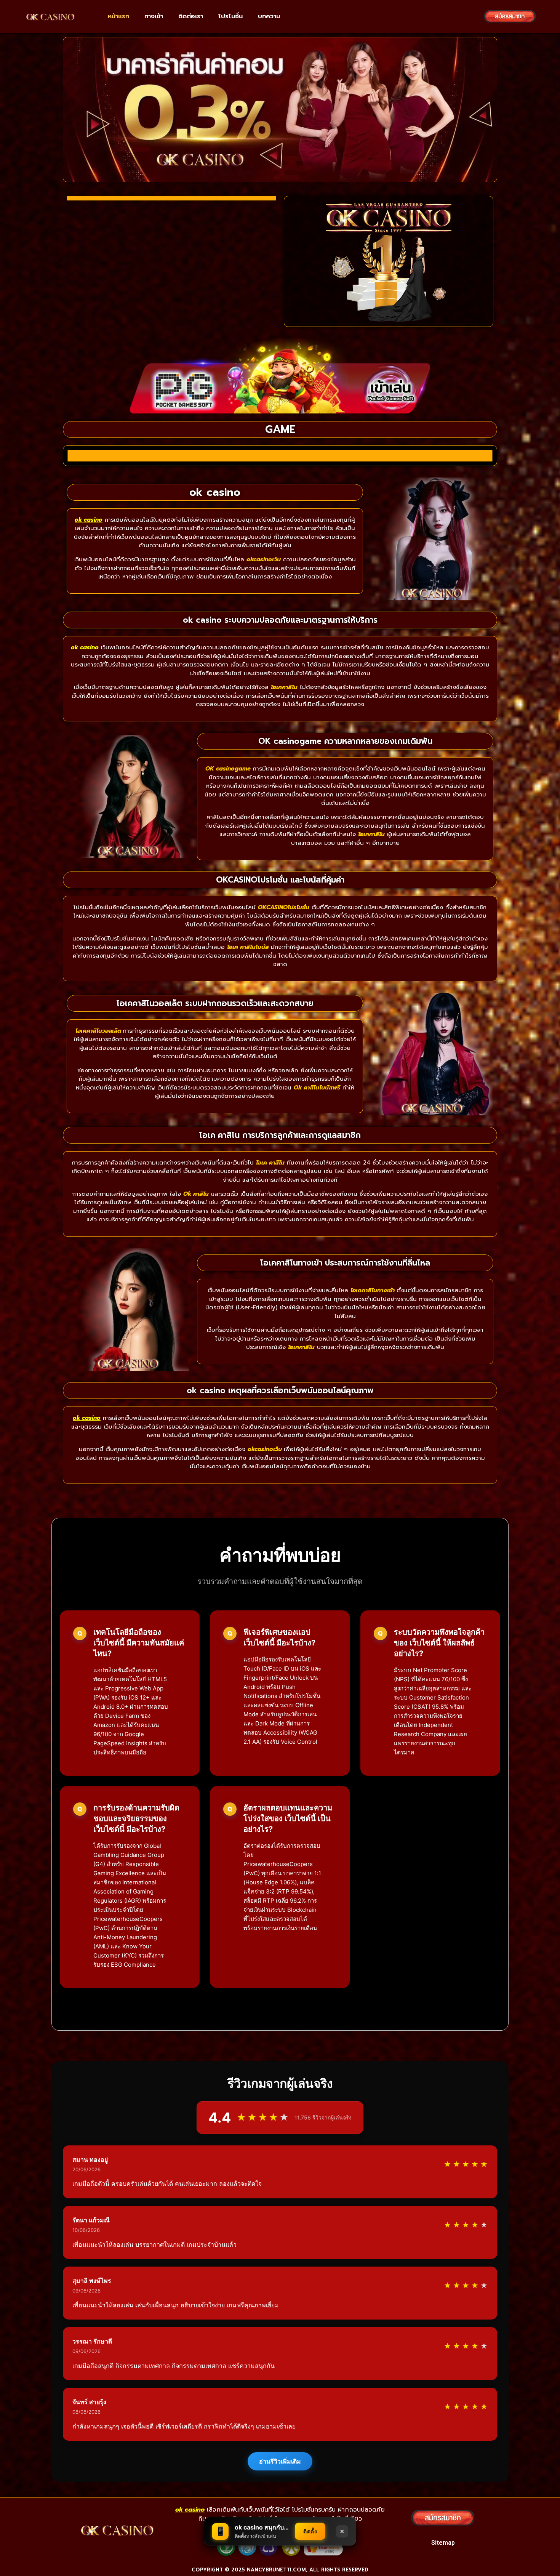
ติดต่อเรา (191, 16)
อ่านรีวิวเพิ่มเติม (280, 2461)
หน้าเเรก (118, 16)
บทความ (269, 16)
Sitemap (443, 2543)
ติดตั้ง (310, 2531)
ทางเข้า (154, 16)
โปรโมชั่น (230, 16)
